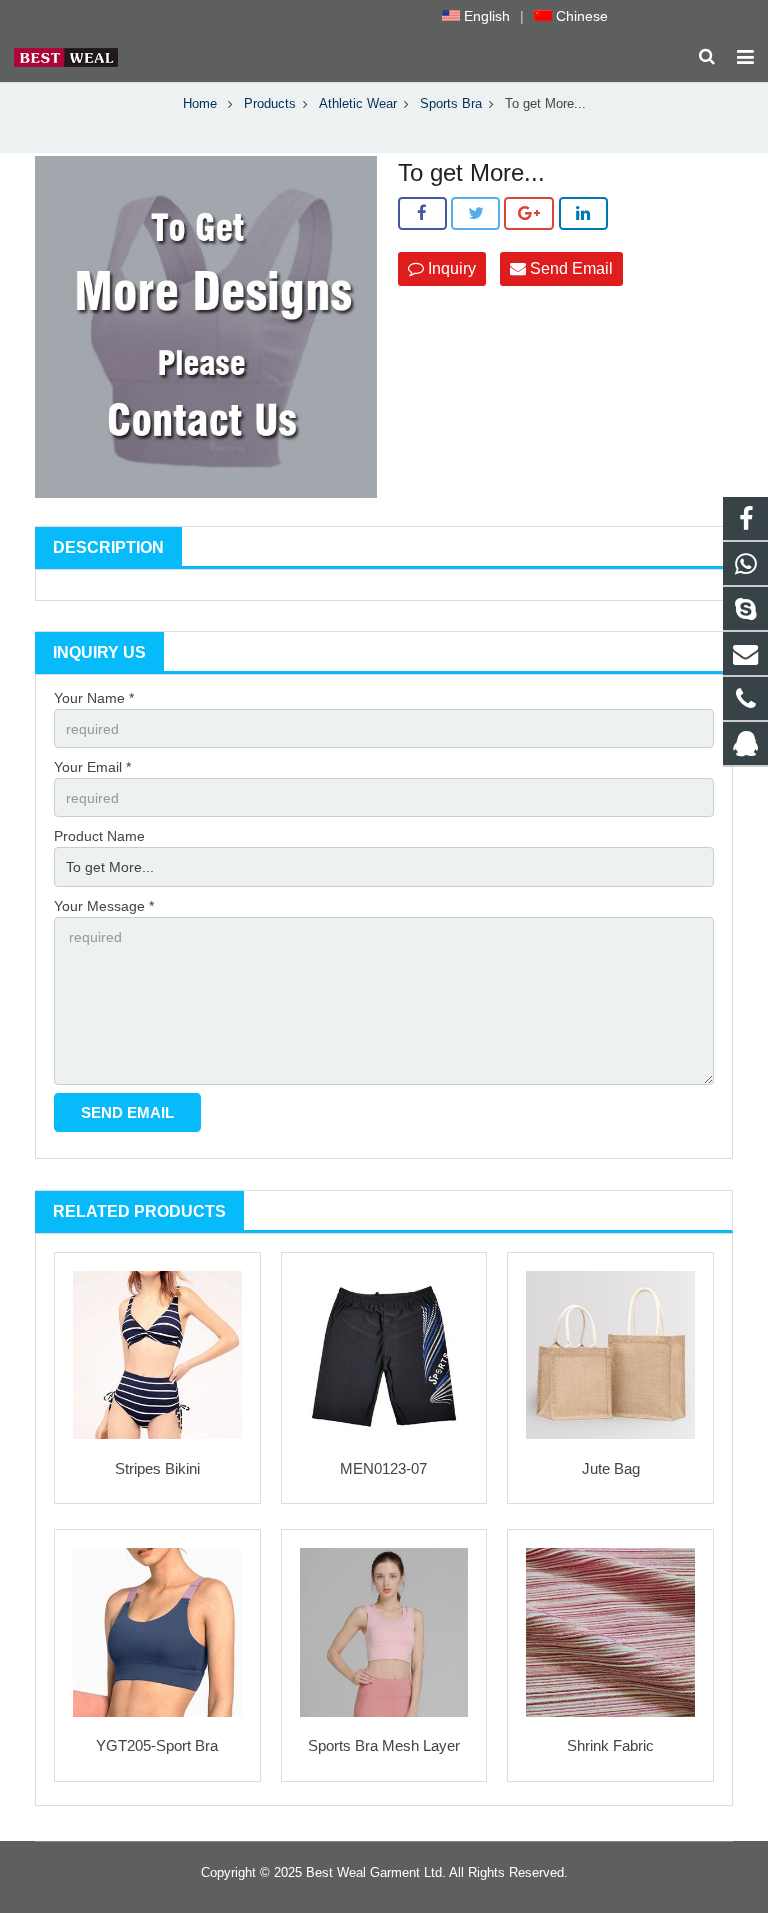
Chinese (580, 16)
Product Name (99, 836)
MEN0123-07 (383, 1468)
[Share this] (422, 214)
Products (270, 104)
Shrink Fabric (610, 1745)
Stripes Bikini (157, 1468)
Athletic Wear (358, 104)
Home (200, 104)
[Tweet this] (475, 214)
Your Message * (104, 906)
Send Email (569, 268)
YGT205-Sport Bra (157, 1745)
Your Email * (92, 767)
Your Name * (94, 698)
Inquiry (450, 268)
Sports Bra (451, 104)
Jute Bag (611, 1468)
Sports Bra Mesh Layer (384, 1745)
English (485, 16)
